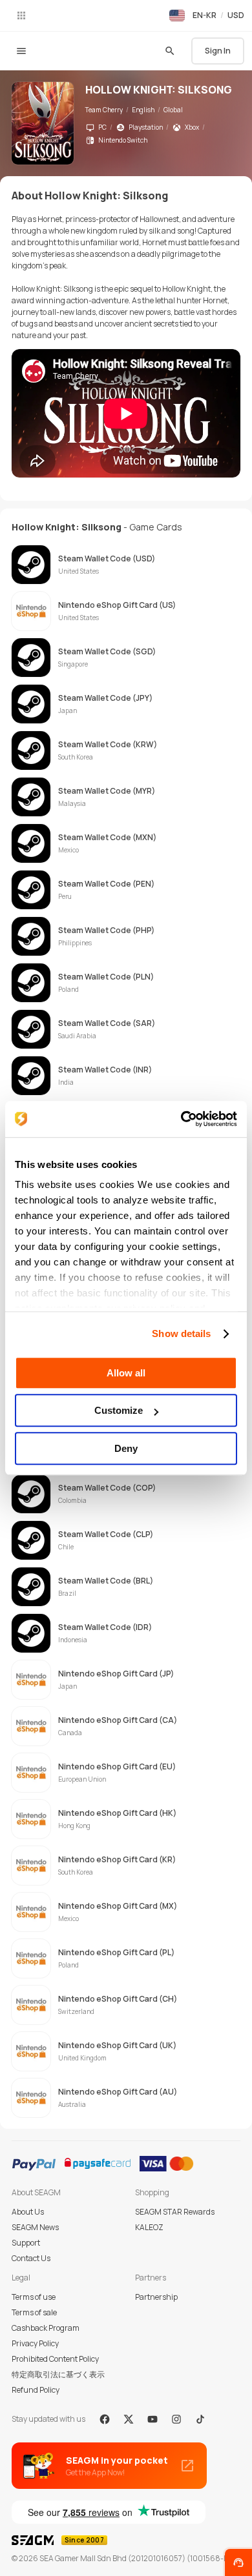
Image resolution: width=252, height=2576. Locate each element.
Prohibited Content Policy (55, 2359)
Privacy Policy (35, 2343)
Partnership (156, 2297)
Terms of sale (34, 2312)
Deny (126, 1448)
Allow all (126, 1373)
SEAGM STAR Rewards (175, 2212)
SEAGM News (35, 2227)
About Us (28, 2212)
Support (26, 2243)
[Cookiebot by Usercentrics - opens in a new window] (181, 1119)
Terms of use (34, 2297)
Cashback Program (46, 2328)
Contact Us (31, 2258)
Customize (119, 1410)
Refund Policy (36, 2390)
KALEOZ (149, 2227)
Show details (181, 1333)
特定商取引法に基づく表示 (58, 2374)
